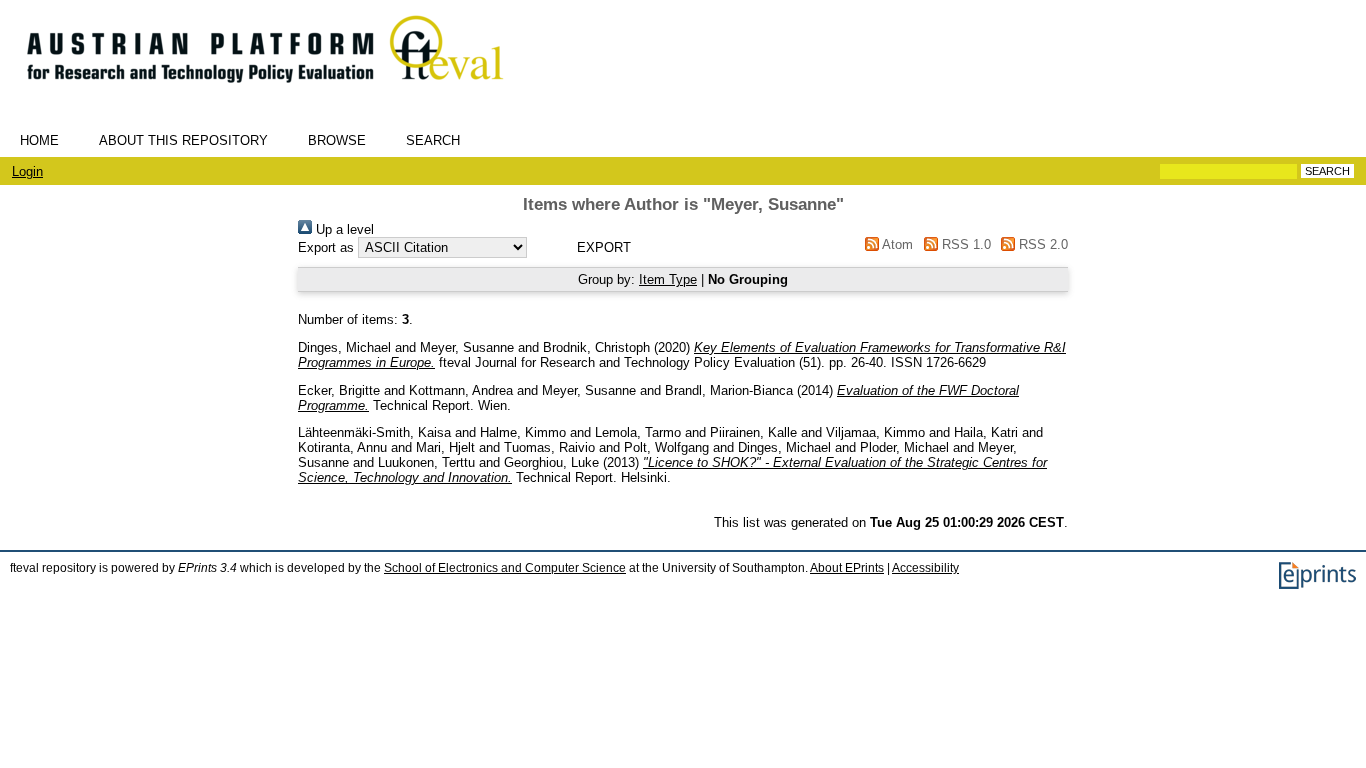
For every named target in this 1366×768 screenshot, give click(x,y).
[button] (603, 247)
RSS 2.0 (1041, 244)
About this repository (183, 140)
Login (27, 171)
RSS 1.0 (964, 244)
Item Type (668, 279)
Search (433, 140)
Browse (337, 140)
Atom (896, 244)
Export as (326, 247)
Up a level (343, 229)
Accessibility (925, 568)
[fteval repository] (279, 91)
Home (39, 140)
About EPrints (847, 568)
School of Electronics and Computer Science (505, 568)
